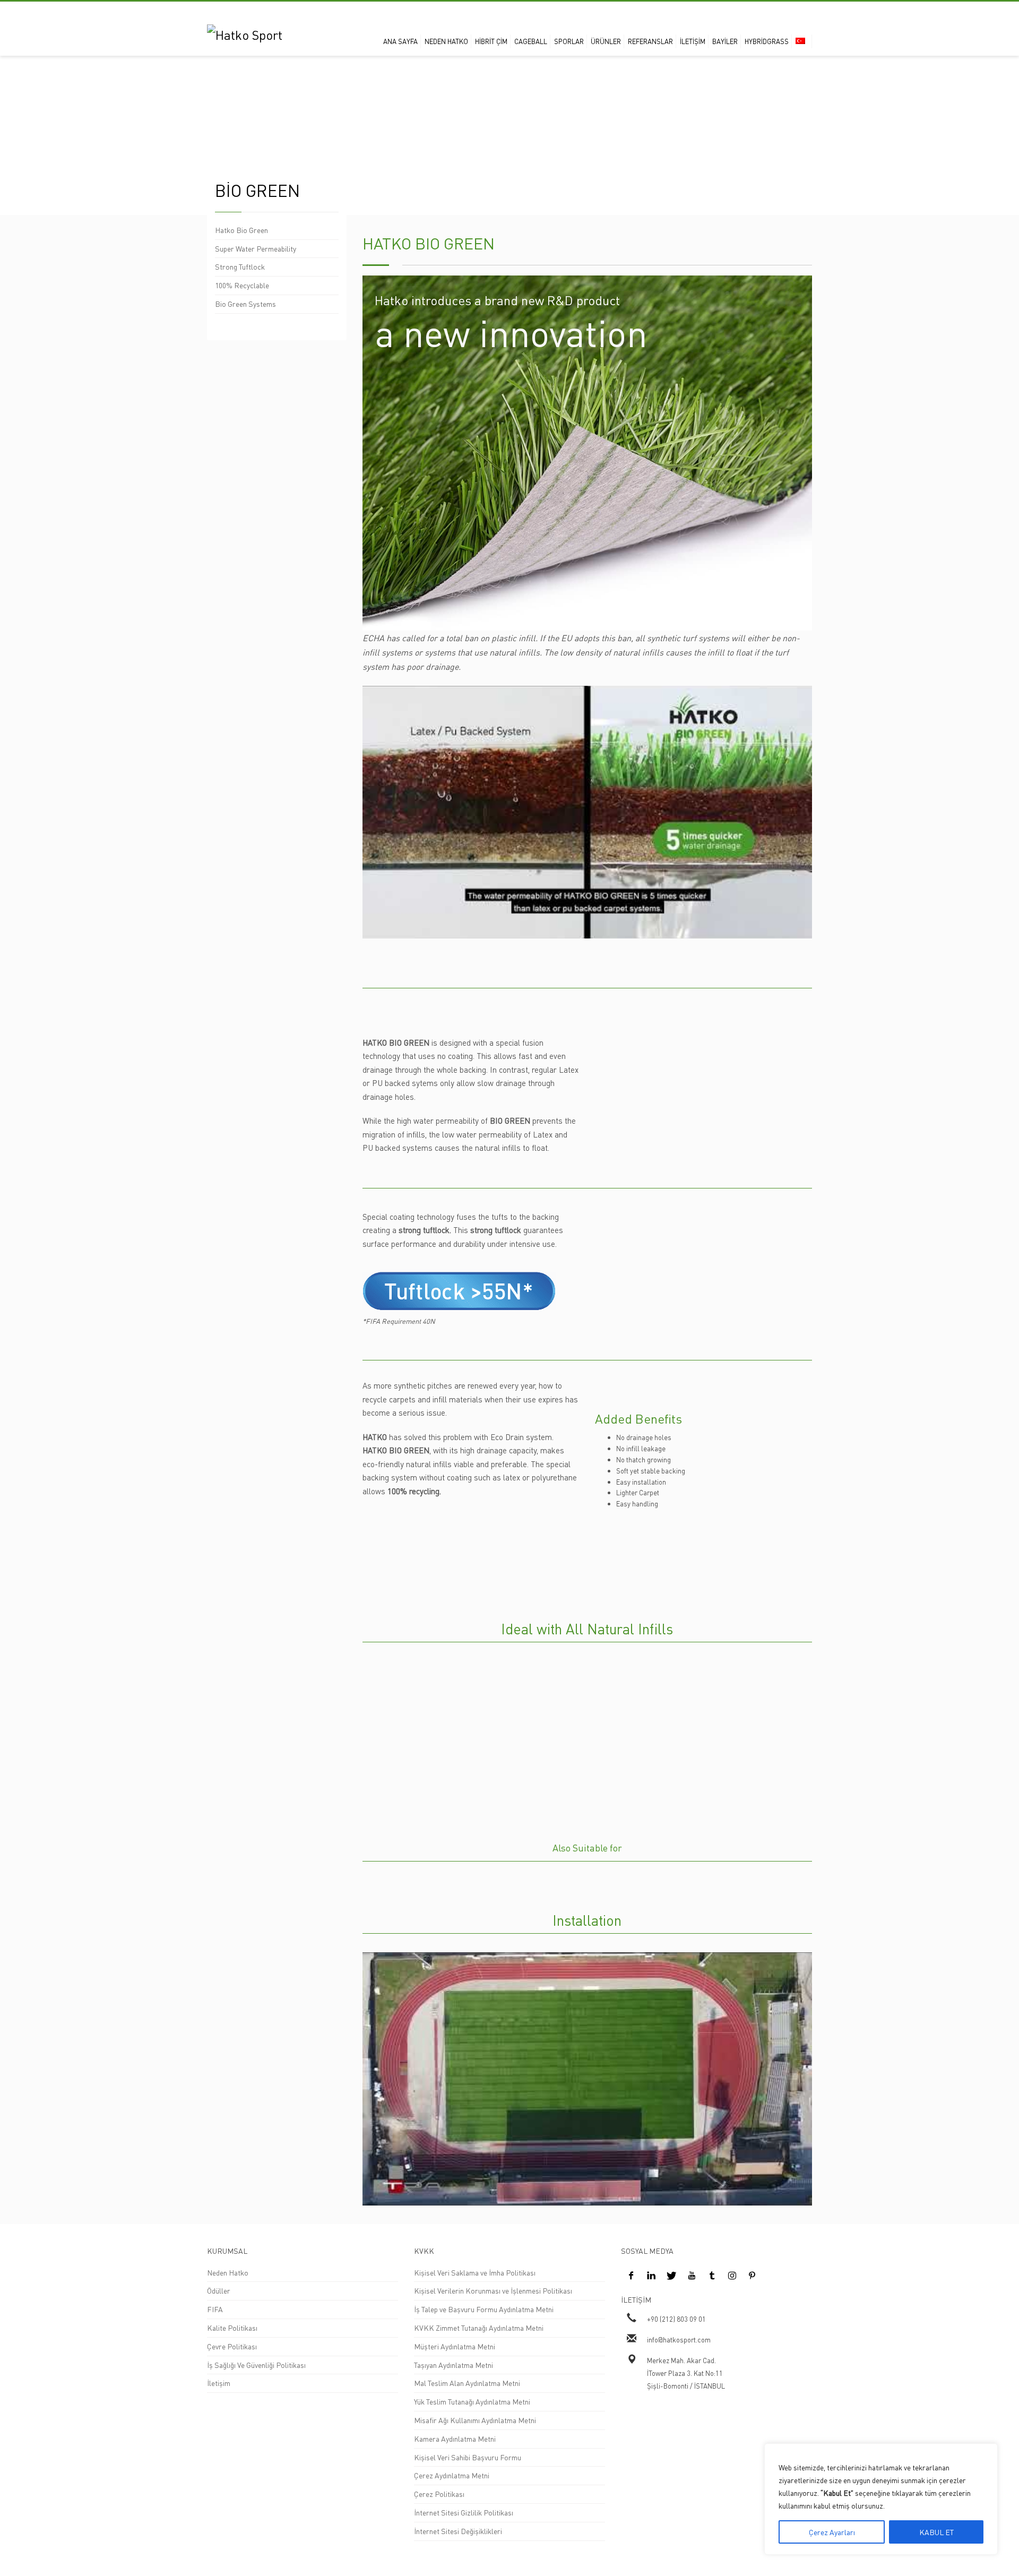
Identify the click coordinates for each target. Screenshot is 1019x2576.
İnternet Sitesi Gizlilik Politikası (464, 2512)
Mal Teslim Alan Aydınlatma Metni (467, 2383)
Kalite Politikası (232, 2328)
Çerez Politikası (439, 2494)
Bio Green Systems (245, 304)
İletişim (219, 2383)
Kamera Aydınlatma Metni (455, 2439)
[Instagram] (732, 2275)
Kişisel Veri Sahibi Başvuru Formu (468, 2457)
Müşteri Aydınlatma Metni (455, 2346)
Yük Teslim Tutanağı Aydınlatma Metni (472, 2401)
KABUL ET (936, 2532)
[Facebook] (631, 2275)
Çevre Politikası (232, 2346)
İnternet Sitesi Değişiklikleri (458, 2531)
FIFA (215, 2309)
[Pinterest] (752, 2275)
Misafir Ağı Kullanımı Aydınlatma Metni (475, 2420)
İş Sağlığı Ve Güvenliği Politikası (256, 2365)
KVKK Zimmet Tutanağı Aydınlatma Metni (479, 2328)
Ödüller (219, 2290)
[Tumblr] (712, 2275)
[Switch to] (803, 41)
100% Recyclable (242, 285)
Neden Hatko (228, 2272)
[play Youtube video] (588, 812)
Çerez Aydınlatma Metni (452, 2475)
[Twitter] (671, 2275)
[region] (881, 2499)
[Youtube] (692, 2275)
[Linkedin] (651, 2275)
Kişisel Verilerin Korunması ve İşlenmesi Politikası (493, 2290)
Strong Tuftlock (240, 266)
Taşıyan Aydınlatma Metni (454, 2365)
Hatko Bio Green (241, 230)
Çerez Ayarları (832, 2532)
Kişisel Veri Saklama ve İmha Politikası (475, 2272)
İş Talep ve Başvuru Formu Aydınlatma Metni (484, 2309)
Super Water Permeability (256, 248)
